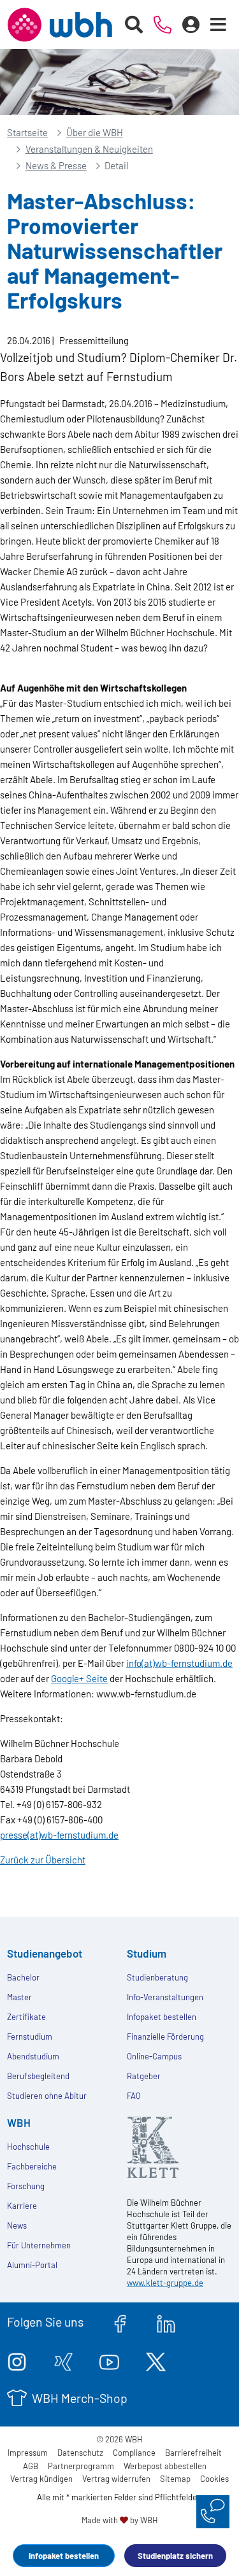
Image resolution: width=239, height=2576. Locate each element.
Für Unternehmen (39, 2245)
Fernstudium (30, 2036)
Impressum (28, 2453)
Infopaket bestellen (64, 2556)
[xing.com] (63, 2360)
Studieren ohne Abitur (47, 2096)
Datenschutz (80, 2453)
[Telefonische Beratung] (163, 25)
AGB (31, 2466)
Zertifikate (26, 2017)
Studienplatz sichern (175, 2556)
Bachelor (23, 1977)
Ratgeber (144, 2076)
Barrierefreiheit (193, 2453)
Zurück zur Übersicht (43, 1860)
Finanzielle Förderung (165, 2036)
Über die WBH (95, 132)
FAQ (134, 2096)
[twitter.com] (156, 2360)
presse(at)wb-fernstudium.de (59, 1835)
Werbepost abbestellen (165, 2466)
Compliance (134, 2453)
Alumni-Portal (32, 2265)
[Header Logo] (60, 25)
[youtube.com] (109, 2360)
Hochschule (28, 2147)
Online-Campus (154, 2056)
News (17, 2225)
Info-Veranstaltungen (165, 1997)
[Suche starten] (134, 25)
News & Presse (56, 165)
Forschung (26, 2186)
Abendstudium (33, 2056)
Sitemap (175, 2479)
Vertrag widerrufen (116, 2479)
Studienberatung (157, 1977)
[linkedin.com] (166, 2322)
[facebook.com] (120, 2322)
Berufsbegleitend (38, 2076)
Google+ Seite (79, 1678)
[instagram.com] (17, 2360)
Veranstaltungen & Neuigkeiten (89, 149)
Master (19, 1997)
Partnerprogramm (81, 2466)
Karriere (22, 2206)
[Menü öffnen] (219, 25)
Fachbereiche (32, 2166)
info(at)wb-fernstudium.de (179, 1663)
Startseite (27, 132)
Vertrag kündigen (41, 2479)
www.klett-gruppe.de (165, 2283)
